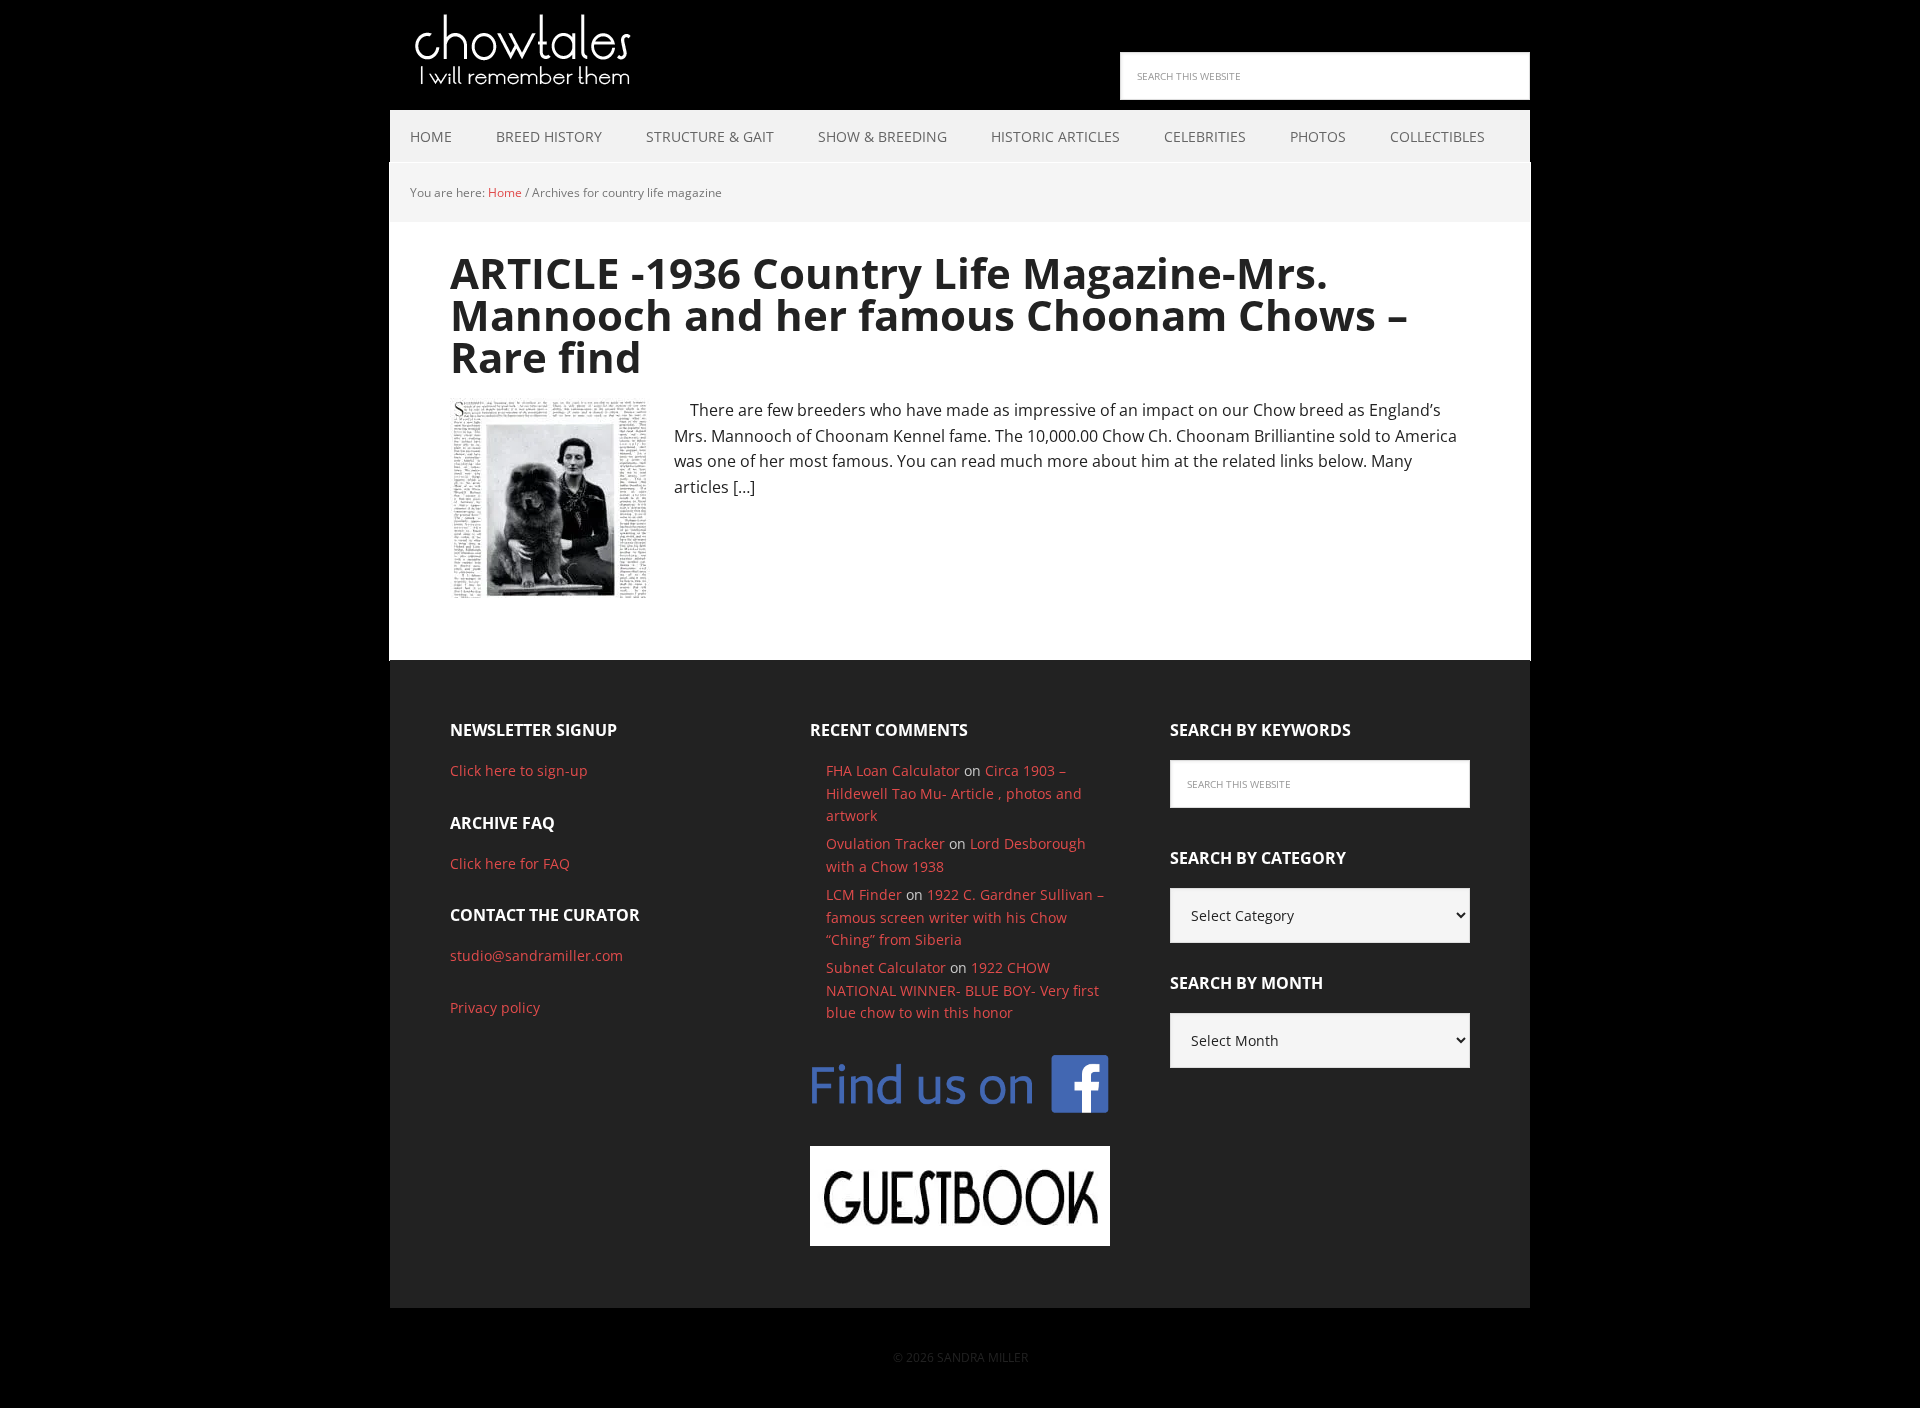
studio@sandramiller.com (536, 955)
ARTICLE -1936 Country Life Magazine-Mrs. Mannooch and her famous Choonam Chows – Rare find (929, 314)
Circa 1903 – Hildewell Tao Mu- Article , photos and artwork (954, 793)
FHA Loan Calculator (893, 770)
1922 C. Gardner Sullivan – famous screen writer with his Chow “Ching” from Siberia (965, 917)
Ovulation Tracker (885, 843)
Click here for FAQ (510, 863)
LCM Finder (864, 894)
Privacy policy (495, 1007)
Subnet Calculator (886, 967)
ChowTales (520, 50)
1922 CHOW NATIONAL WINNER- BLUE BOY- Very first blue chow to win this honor (962, 990)
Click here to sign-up (519, 770)
